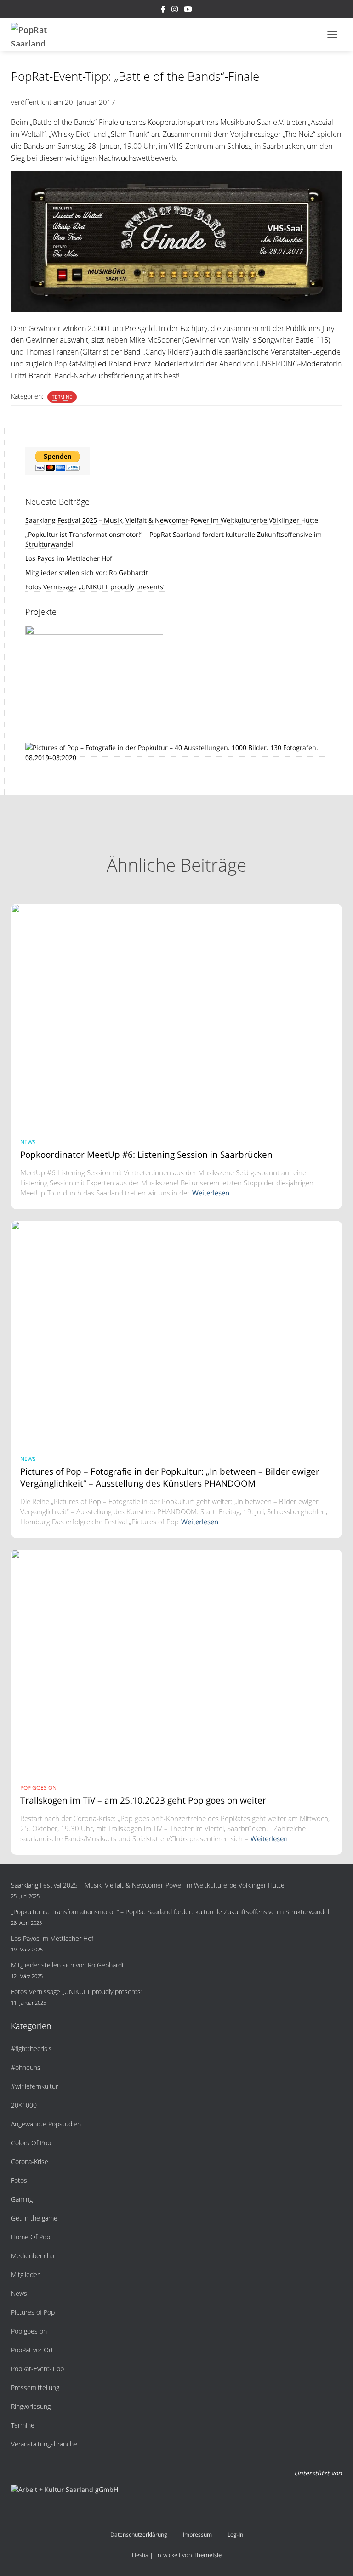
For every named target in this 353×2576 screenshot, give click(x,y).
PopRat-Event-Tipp (37, 2369)
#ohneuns (26, 2067)
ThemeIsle (208, 2555)
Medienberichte (34, 2256)
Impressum (197, 2534)
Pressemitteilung (35, 2387)
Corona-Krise (30, 2162)
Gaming (22, 2199)
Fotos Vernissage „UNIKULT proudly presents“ (95, 587)
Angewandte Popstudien (46, 2124)
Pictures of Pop (33, 2312)
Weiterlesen (211, 1193)
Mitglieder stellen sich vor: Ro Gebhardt (87, 572)
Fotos (19, 2180)
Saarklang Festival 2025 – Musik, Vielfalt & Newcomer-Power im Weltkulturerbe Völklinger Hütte (172, 520)
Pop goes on (38, 1788)
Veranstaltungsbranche (44, 2444)
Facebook (163, 11)
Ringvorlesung (31, 2406)
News (28, 1142)
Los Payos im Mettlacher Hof (69, 558)
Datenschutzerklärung (139, 2534)
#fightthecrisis (31, 2049)
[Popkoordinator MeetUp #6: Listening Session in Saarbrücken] (176, 1013)
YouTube (188, 11)
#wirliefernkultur (34, 2086)
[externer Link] (177, 752)
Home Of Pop (31, 2237)
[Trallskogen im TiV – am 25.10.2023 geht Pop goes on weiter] (176, 1659)
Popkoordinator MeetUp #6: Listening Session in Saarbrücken (146, 1155)
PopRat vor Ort (32, 2350)
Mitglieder (25, 2274)
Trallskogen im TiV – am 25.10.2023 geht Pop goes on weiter (143, 1800)
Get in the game (34, 2218)
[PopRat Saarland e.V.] (37, 34)
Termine (62, 397)
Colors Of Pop (31, 2143)
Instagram (175, 11)
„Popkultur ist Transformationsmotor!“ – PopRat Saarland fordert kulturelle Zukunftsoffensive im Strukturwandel (170, 1912)
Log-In (235, 2534)
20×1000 (24, 2105)
